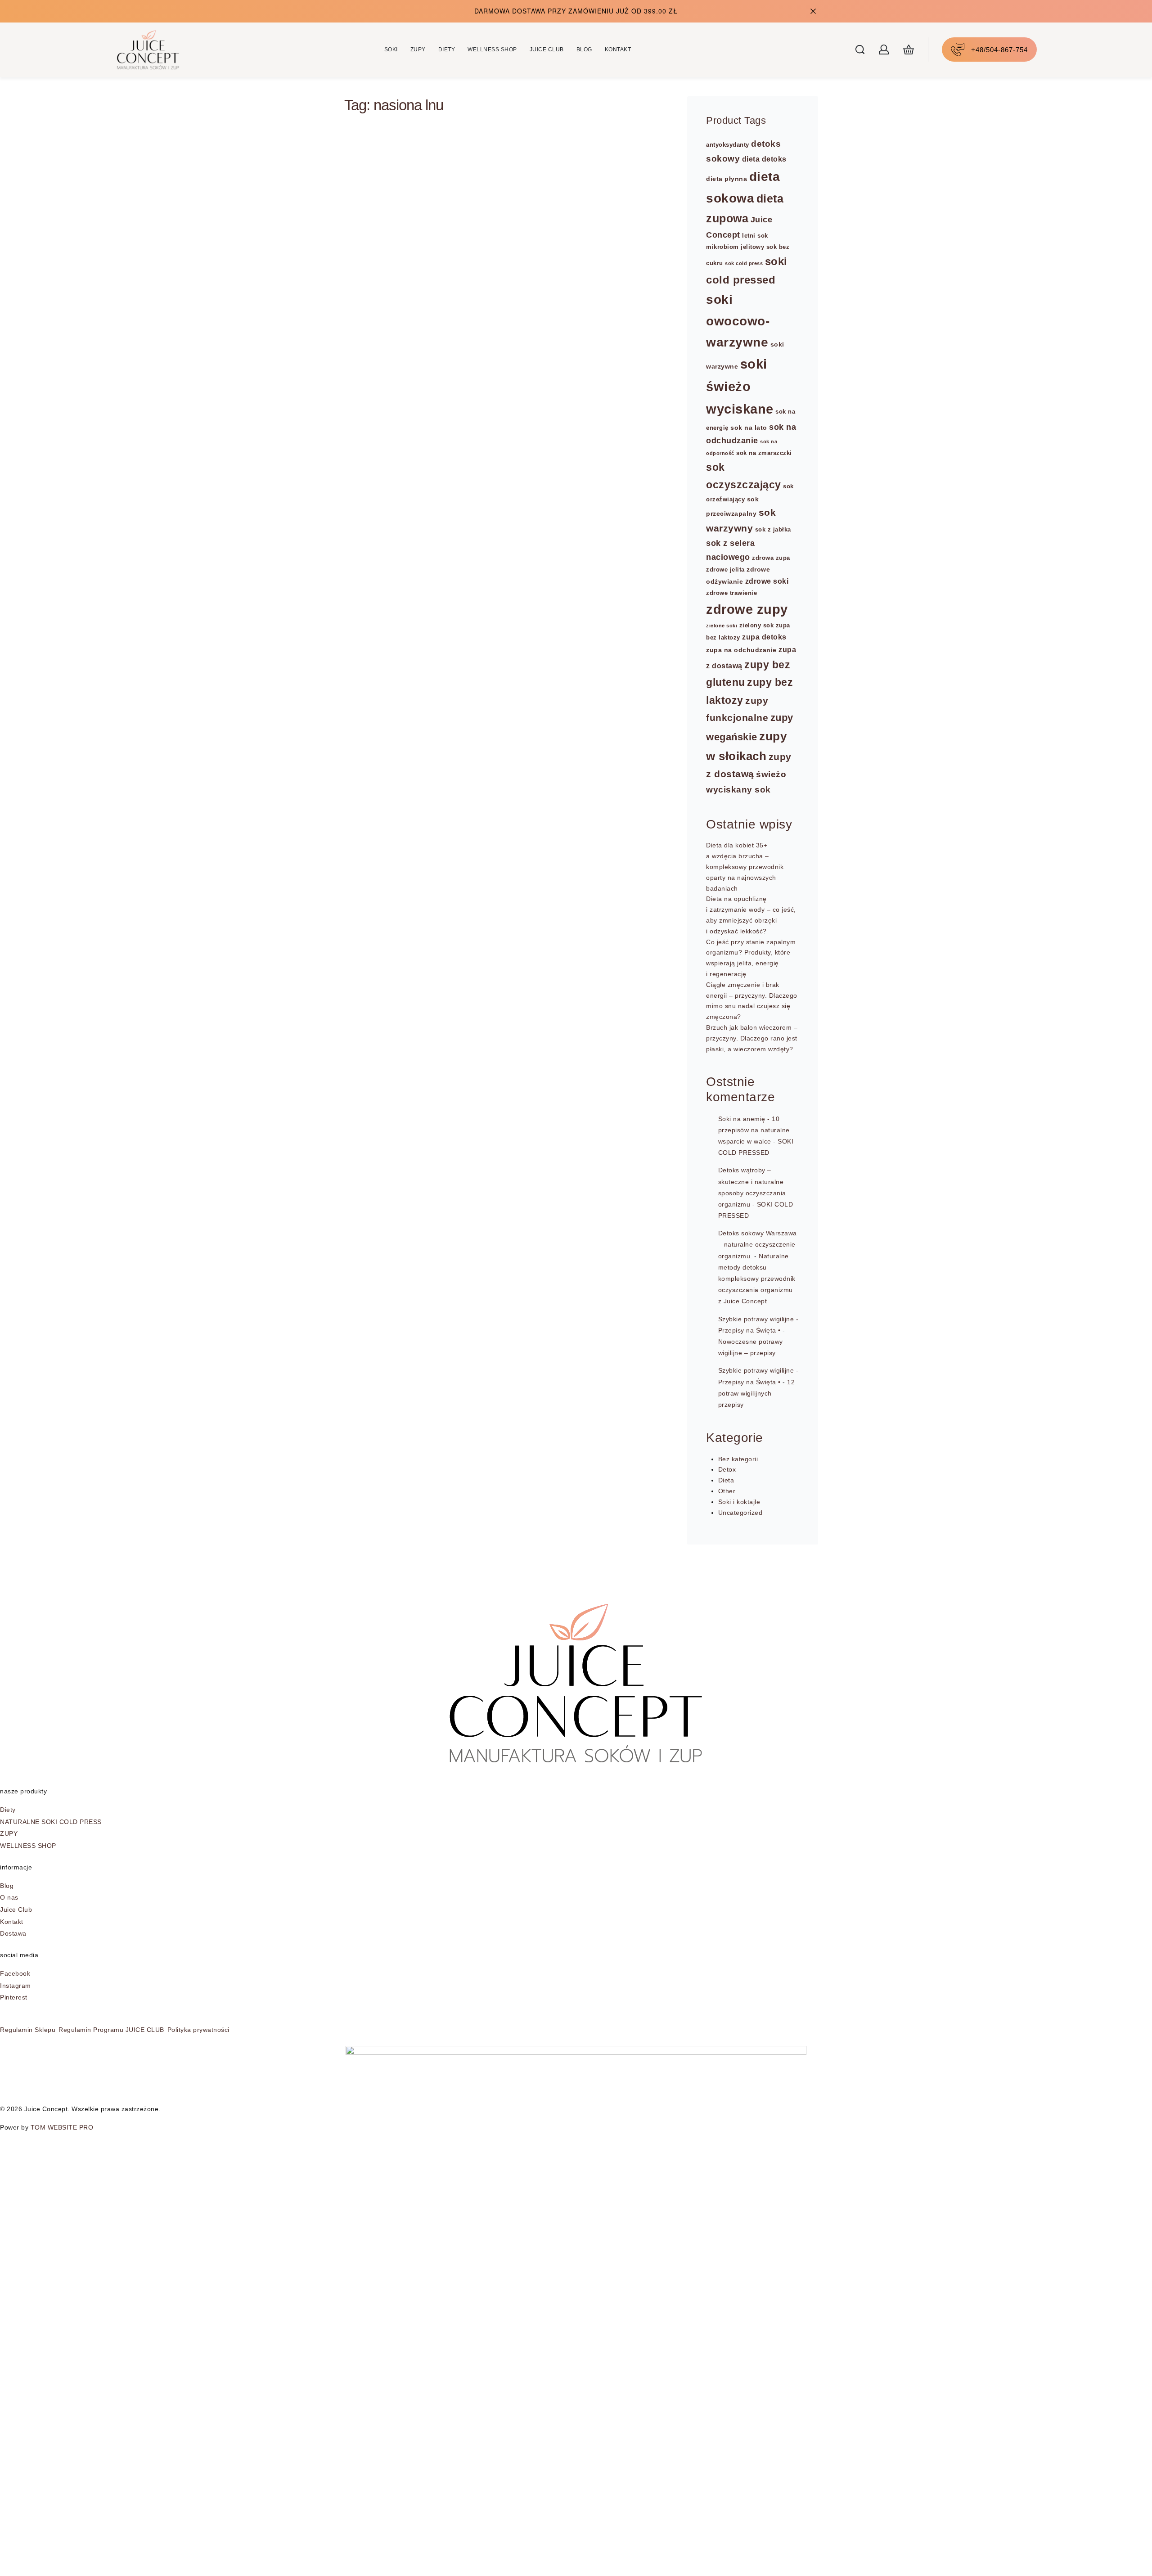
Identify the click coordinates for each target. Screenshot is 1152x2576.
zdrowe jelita (725, 570)
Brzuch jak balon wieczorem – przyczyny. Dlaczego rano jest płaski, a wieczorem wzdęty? (752, 1038)
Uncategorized (740, 1513)
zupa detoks (764, 637)
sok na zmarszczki (764, 453)
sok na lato (749, 428)
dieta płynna (727, 179)
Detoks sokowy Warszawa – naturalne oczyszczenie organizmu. (758, 1244)
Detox (727, 1469)
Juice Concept (391, 668)
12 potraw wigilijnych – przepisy (757, 1393)
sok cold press (744, 263)
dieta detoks (764, 159)
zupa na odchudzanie (741, 650)
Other (727, 1491)
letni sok (755, 236)
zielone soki (722, 626)
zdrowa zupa (771, 558)
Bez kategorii (738, 1459)
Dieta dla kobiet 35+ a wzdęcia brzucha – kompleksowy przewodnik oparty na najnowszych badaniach (745, 867)
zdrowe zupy (747, 609)
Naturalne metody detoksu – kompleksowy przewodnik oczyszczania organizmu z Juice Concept (757, 1279)
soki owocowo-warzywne (738, 321)
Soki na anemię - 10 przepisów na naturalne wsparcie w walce (754, 1130)
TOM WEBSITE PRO (63, 2127)
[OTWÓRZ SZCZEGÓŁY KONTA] (884, 50)
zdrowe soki (767, 581)
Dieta (377, 587)
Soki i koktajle (739, 1502)
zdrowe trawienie (731, 593)
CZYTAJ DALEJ (394, 718)
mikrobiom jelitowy (735, 247)
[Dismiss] (813, 11)
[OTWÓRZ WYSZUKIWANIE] (860, 50)
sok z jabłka (773, 530)
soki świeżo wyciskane (740, 386)
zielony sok (757, 626)
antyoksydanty (728, 145)
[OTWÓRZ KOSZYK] (909, 50)
